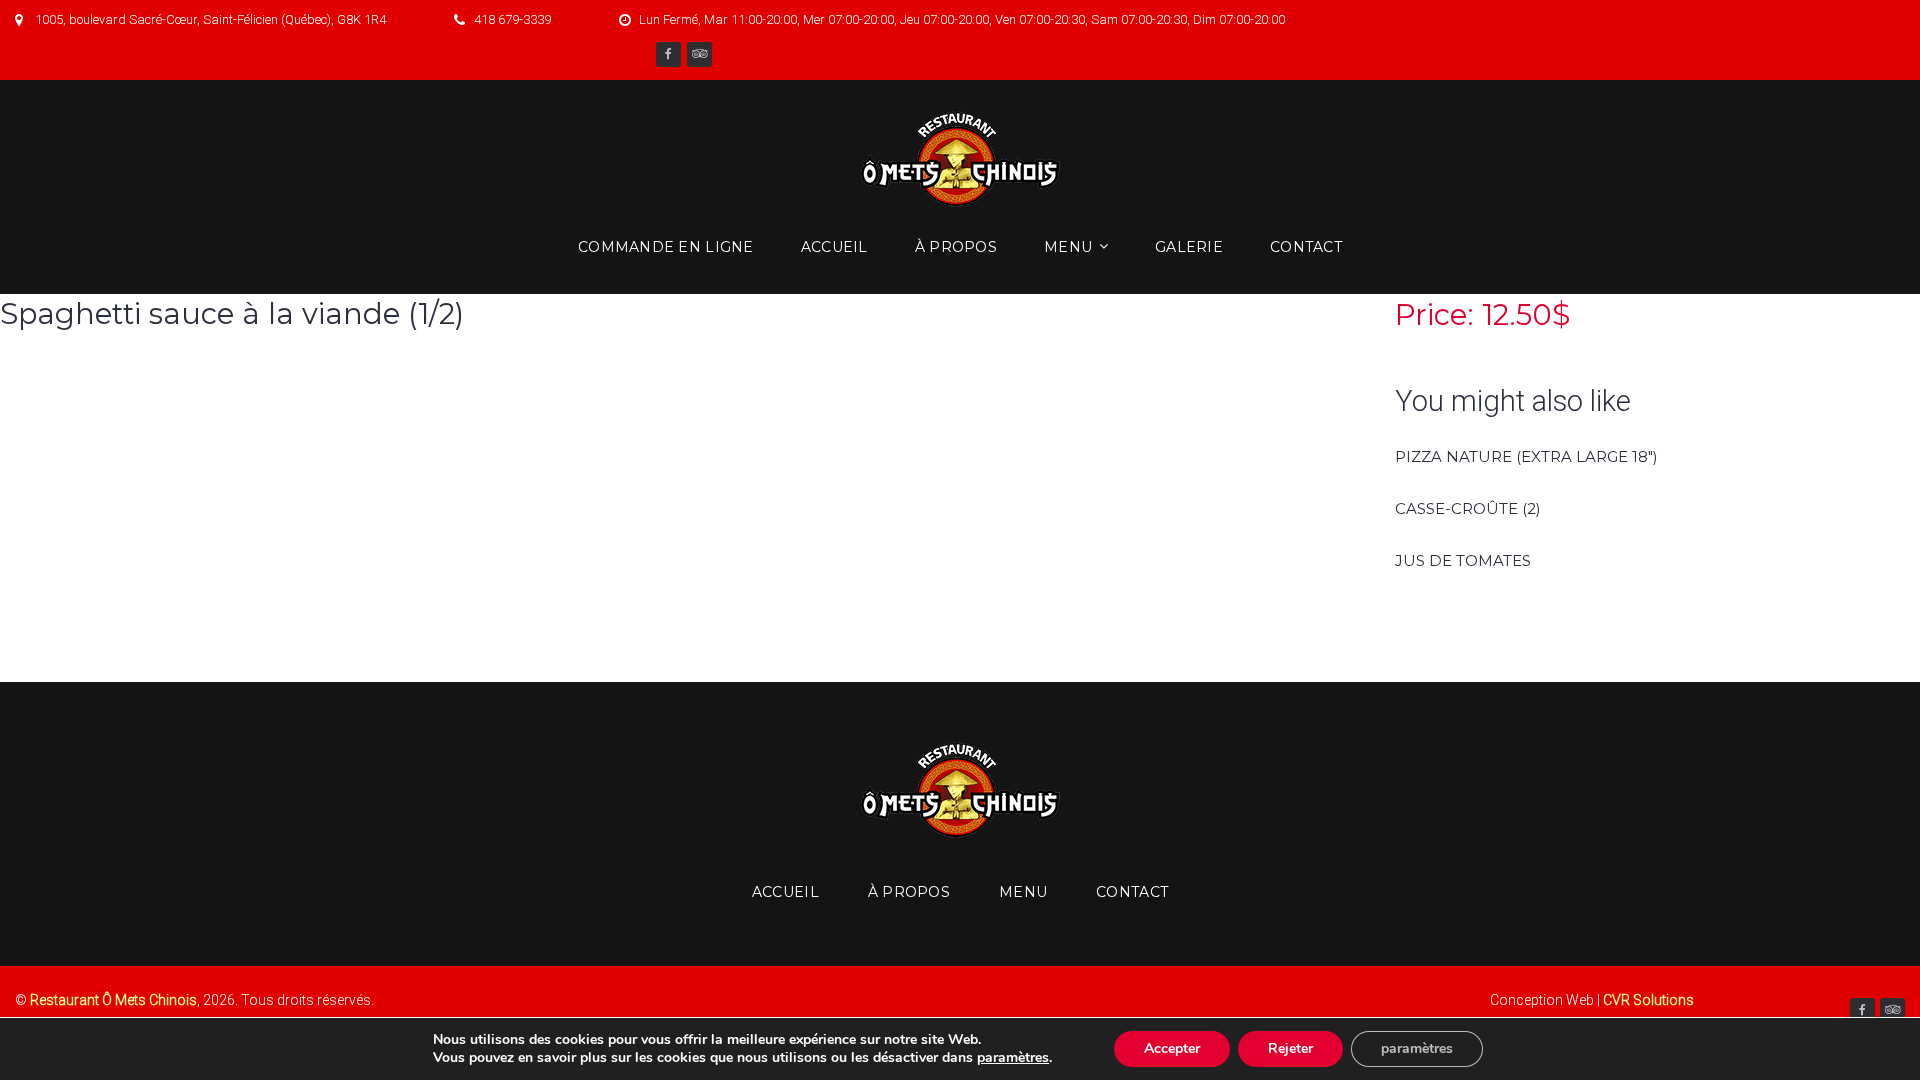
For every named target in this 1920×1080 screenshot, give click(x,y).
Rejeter (1290, 1048)
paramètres (1013, 1058)
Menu (1068, 247)
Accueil (834, 247)
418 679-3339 (512, 19)
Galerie (1189, 247)
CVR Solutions (1648, 1000)
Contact (1306, 247)
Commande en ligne (666, 247)
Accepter (1172, 1048)
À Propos (956, 247)
